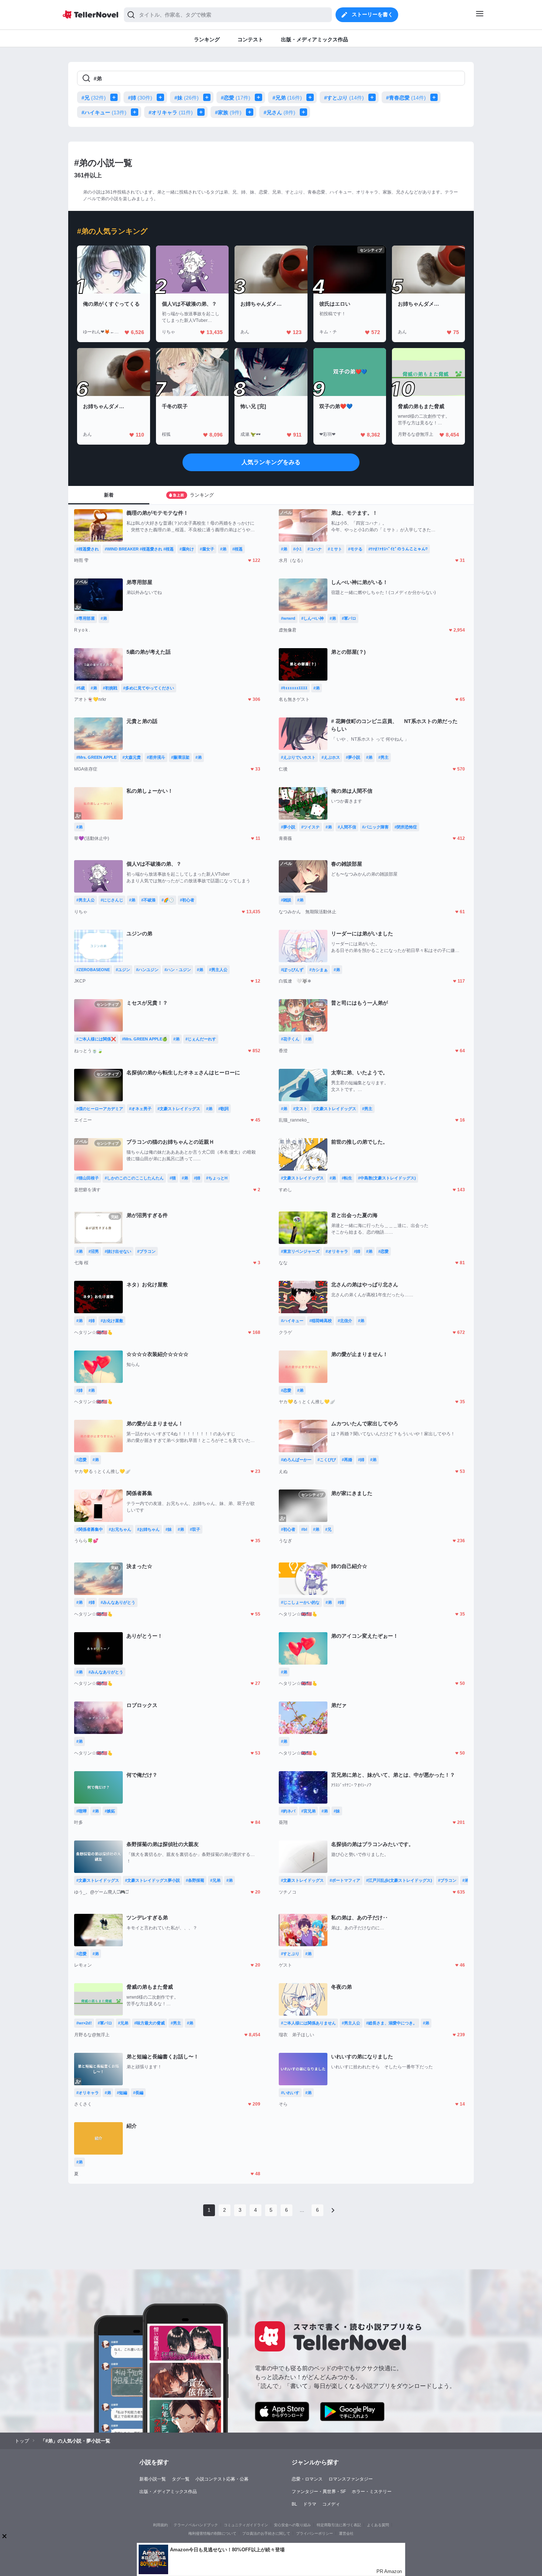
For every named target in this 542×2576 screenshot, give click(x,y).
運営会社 (346, 2533)
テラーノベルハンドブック (196, 2525)
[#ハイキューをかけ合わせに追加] (136, 112)
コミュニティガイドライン (246, 2525)
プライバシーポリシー (315, 2533)
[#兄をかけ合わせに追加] (115, 97)
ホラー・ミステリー (372, 2492)
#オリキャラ (171, 112)
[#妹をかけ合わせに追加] (208, 97)
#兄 (94, 98)
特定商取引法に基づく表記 (339, 2525)
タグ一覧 (181, 2479)
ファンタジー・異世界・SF (319, 2492)
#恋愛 (236, 98)
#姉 (140, 98)
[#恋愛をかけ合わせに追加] (260, 97)
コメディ (331, 2504)
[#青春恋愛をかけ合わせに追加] (435, 97)
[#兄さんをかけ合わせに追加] (305, 112)
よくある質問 (378, 2525)
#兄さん (279, 112)
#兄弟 (287, 98)
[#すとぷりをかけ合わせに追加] (374, 97)
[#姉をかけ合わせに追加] (162, 97)
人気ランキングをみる (271, 462)
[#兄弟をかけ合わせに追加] (312, 97)
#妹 (187, 98)
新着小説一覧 (153, 2479)
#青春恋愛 (406, 98)
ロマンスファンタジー (351, 2479)
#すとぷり (344, 98)
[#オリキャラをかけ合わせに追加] (202, 112)
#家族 (228, 112)
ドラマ (310, 2504)
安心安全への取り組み (292, 2525)
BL (294, 2504)
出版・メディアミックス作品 (168, 2492)
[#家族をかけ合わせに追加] (251, 112)
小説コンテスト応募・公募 (222, 2479)
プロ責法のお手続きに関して (266, 2533)
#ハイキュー (104, 112)
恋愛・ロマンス (307, 2479)
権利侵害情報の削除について (212, 2533)
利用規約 (160, 2525)
